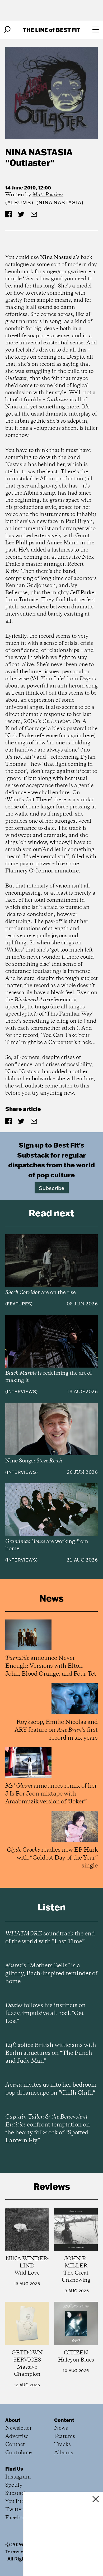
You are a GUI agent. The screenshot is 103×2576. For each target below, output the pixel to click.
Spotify (14, 2485)
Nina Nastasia (39, 152)
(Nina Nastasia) (60, 203)
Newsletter (18, 2428)
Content (64, 2420)
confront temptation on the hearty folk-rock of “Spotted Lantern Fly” (48, 2129)
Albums (19, 203)
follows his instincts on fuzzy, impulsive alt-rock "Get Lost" (45, 2013)
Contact (15, 2445)
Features (19, 1304)
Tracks (62, 2445)
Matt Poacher (48, 195)
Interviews (22, 1392)
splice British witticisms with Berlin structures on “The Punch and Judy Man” (51, 2053)
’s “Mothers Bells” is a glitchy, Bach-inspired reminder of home (51, 1974)
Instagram (18, 2477)
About (13, 2420)
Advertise (17, 2436)
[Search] (7, 30)
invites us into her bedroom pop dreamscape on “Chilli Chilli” (51, 2089)
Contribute (18, 2453)
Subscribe (52, 1188)
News (61, 2428)
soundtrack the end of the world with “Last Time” (50, 1938)
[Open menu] (96, 30)
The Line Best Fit (52, 30)
